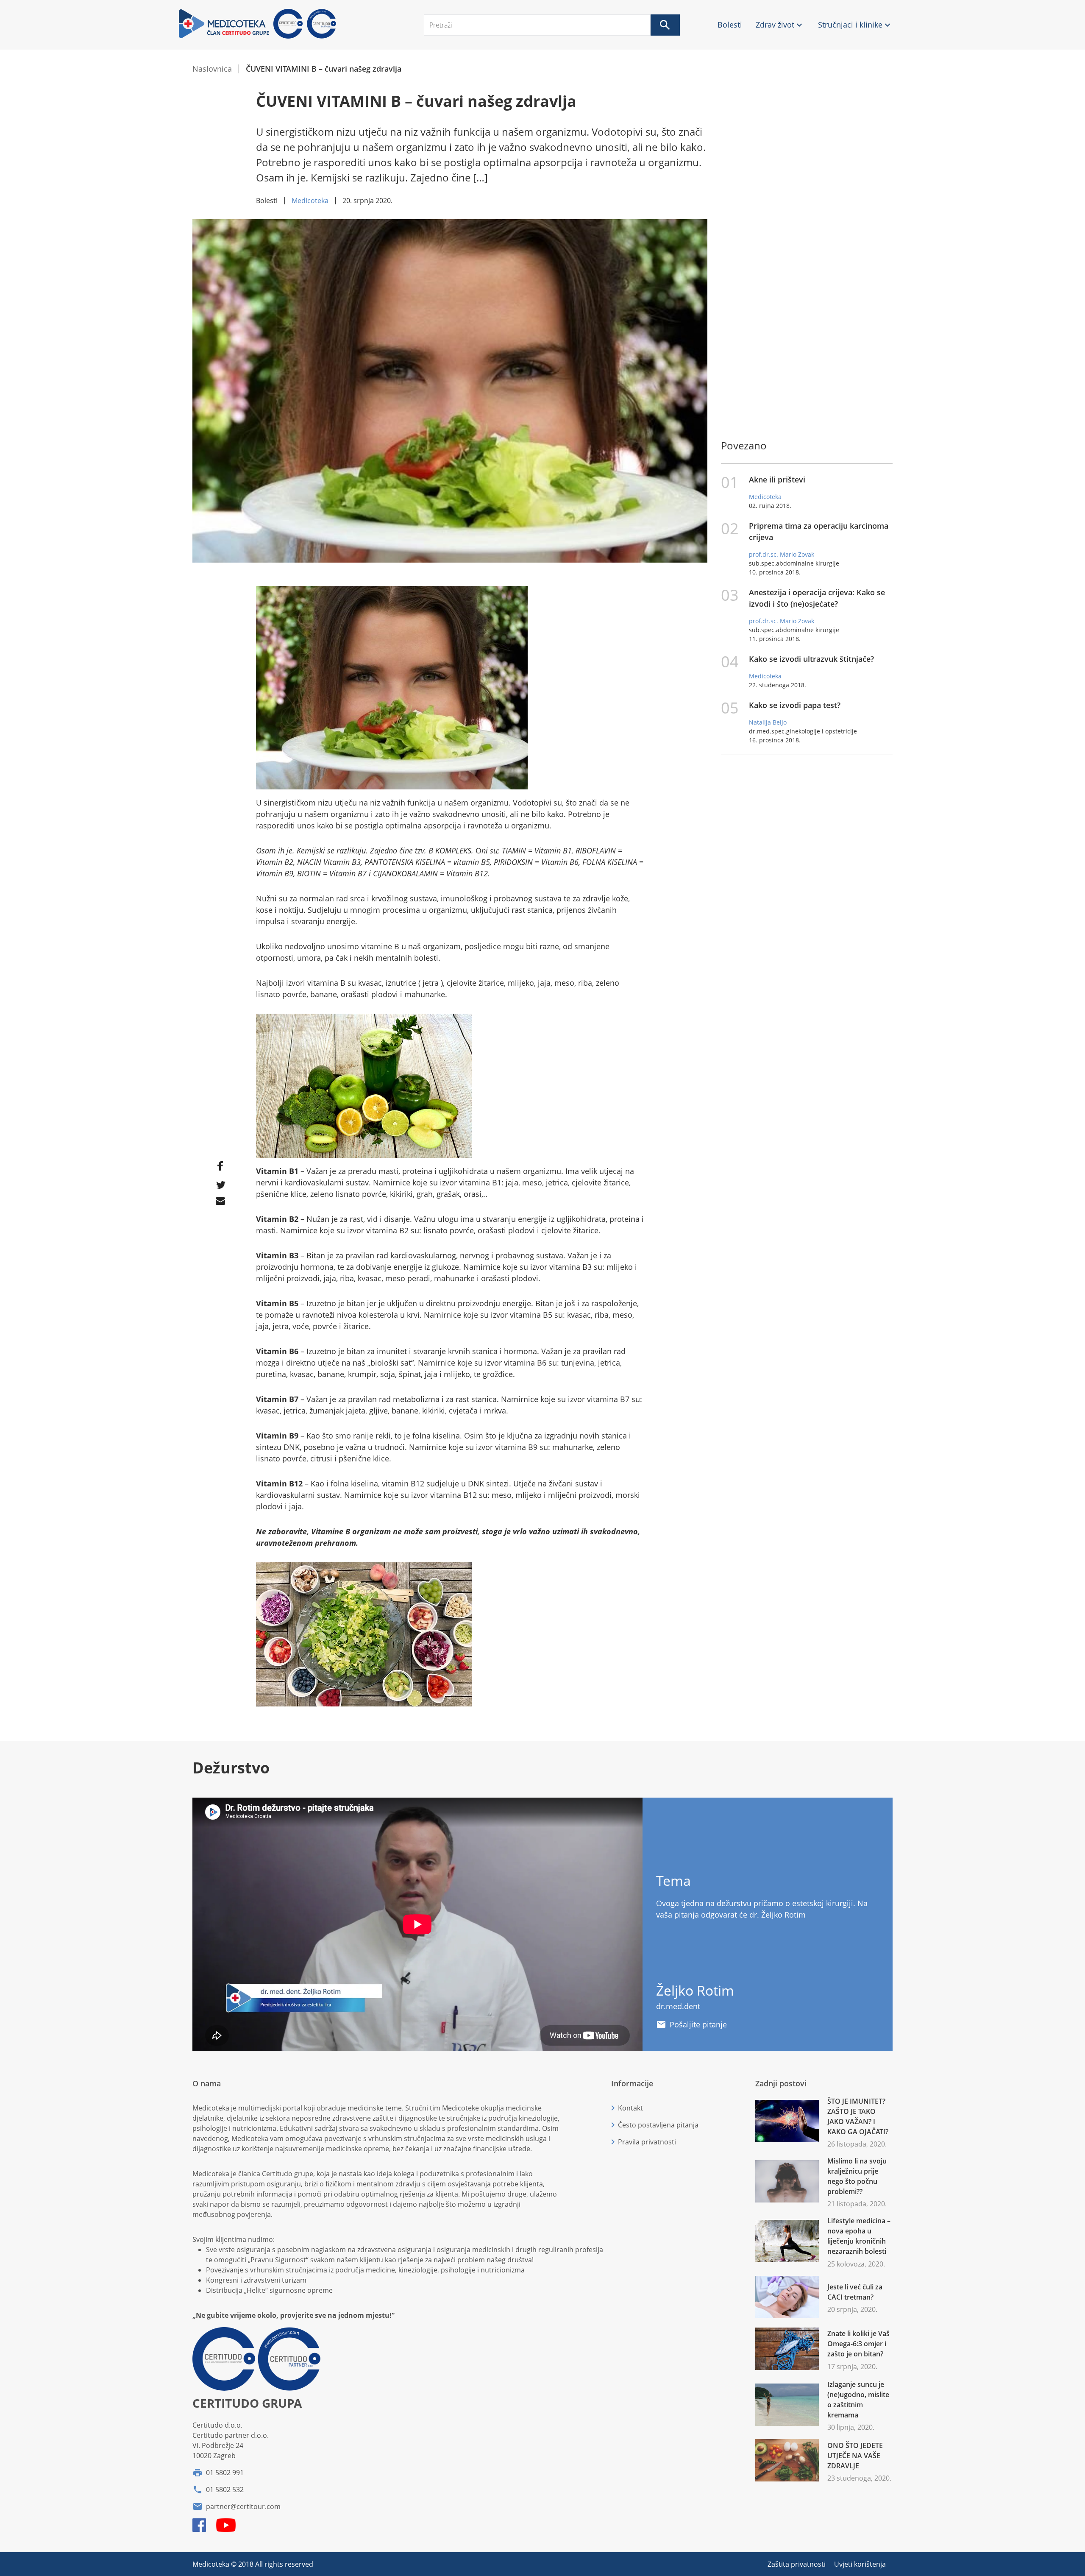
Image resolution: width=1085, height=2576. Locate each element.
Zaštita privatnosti (797, 2564)
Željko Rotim (695, 1990)
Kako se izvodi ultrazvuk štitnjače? (811, 659)
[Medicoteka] (259, 37)
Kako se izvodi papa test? (795, 705)
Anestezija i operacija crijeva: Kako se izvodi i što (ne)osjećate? (817, 598)
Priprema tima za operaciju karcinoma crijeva (819, 531)
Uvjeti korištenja (860, 2564)
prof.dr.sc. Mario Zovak (782, 554)
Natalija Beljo (768, 722)
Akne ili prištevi (777, 480)
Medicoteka (310, 201)
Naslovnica (212, 69)
